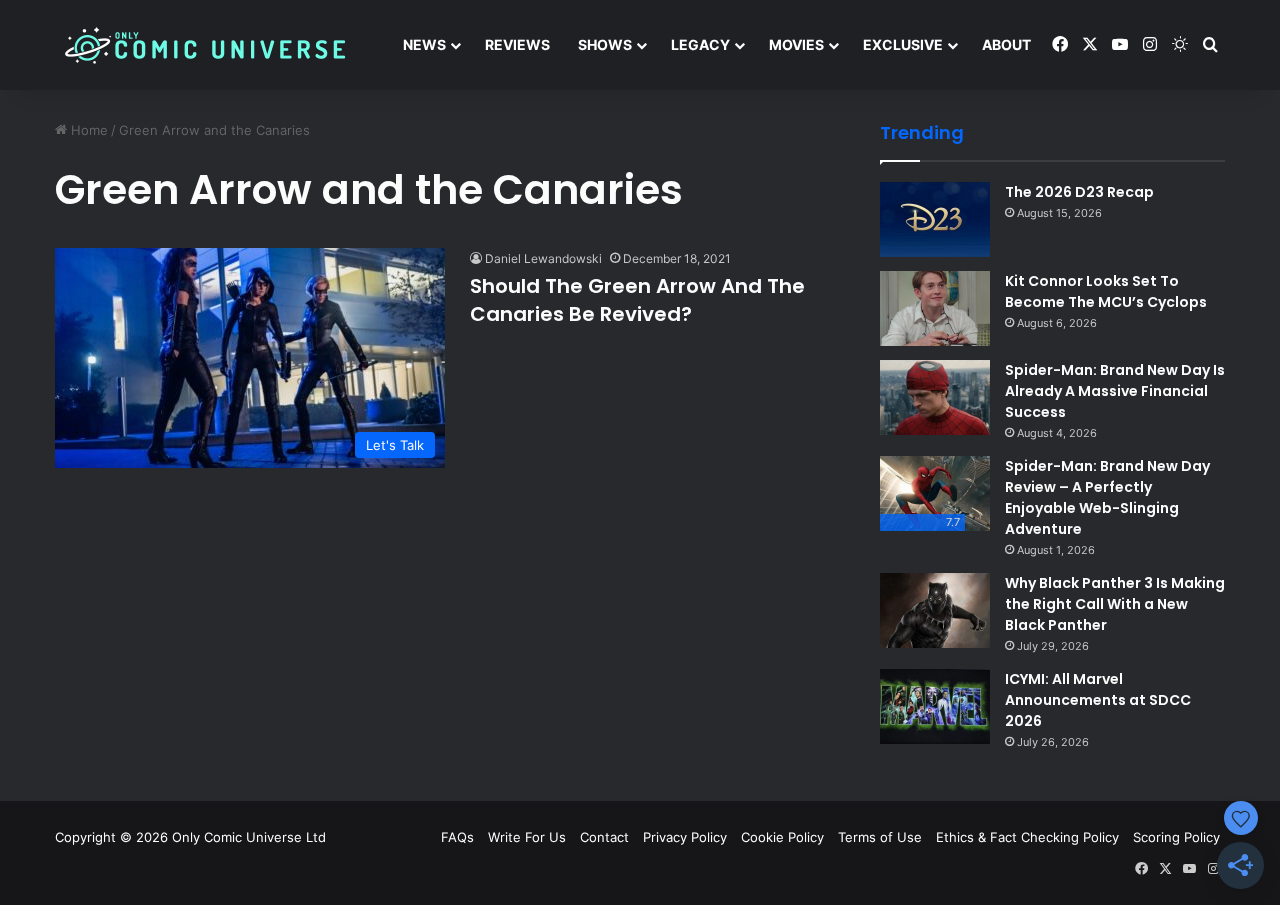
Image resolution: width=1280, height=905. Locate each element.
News (424, 44)
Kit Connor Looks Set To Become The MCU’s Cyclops (1106, 291)
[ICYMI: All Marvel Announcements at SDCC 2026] (935, 706)
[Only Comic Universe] (205, 45)
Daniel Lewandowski (543, 258)
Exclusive (903, 44)
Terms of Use (880, 837)
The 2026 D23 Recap (1079, 192)
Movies (796, 44)
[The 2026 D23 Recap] (935, 219)
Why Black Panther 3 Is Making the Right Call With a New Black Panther (1115, 604)
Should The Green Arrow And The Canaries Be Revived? (637, 300)
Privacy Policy (685, 837)
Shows (605, 44)
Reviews (517, 44)
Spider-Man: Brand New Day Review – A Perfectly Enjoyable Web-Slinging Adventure (1107, 497)
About (1006, 44)
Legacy (700, 44)
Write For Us (527, 837)
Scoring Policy (1176, 837)
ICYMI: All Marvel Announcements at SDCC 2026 (1098, 700)
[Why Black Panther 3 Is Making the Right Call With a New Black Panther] (935, 610)
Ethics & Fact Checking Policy (1027, 837)
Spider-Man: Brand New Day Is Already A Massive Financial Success (1115, 391)
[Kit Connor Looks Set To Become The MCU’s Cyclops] (935, 308)
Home (87, 130)
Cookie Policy (782, 837)
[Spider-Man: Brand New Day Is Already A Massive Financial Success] (935, 397)
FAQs (457, 837)
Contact (604, 837)
